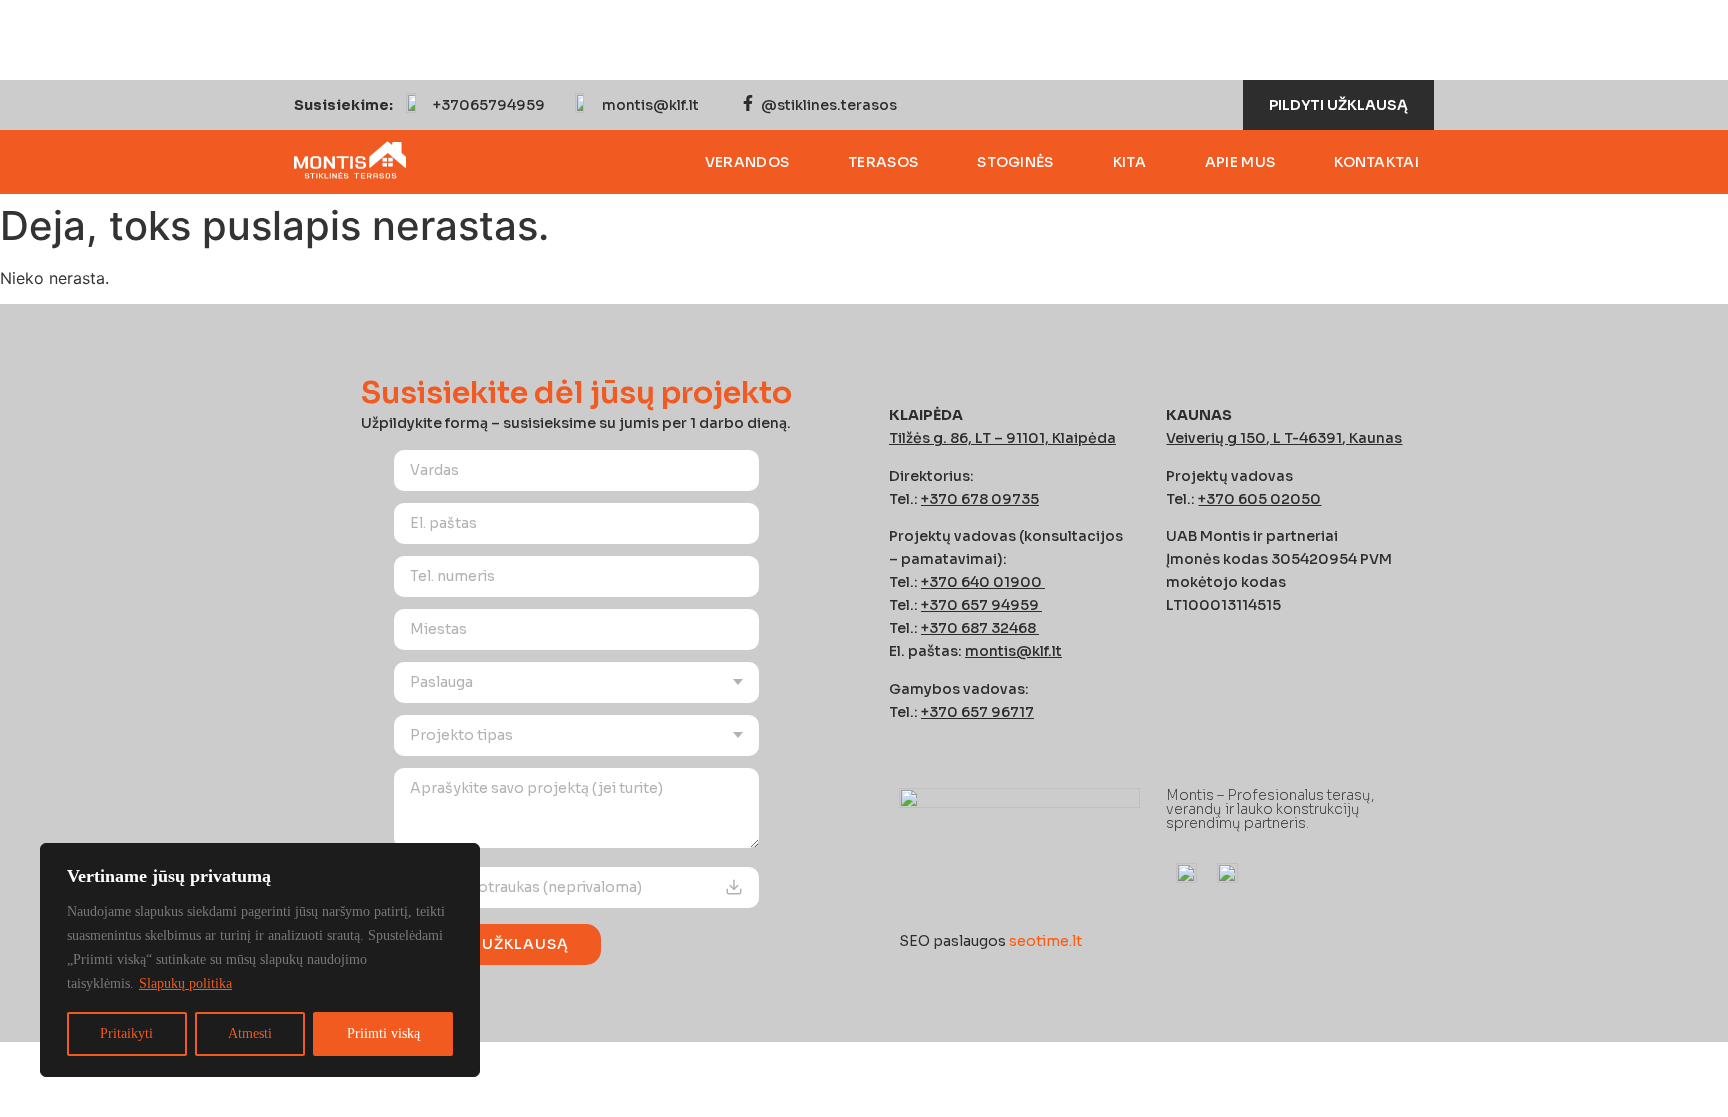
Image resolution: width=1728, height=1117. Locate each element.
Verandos (747, 162)
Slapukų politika (185, 983)
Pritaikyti (126, 1033)
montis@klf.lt (650, 105)
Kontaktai (1376, 162)
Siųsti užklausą (497, 944)
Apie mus (1240, 162)
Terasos (883, 162)
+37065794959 (489, 105)
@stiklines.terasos (829, 105)
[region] (260, 960)
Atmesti (250, 1033)
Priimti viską (383, 1033)
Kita (1129, 162)
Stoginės (1015, 162)
